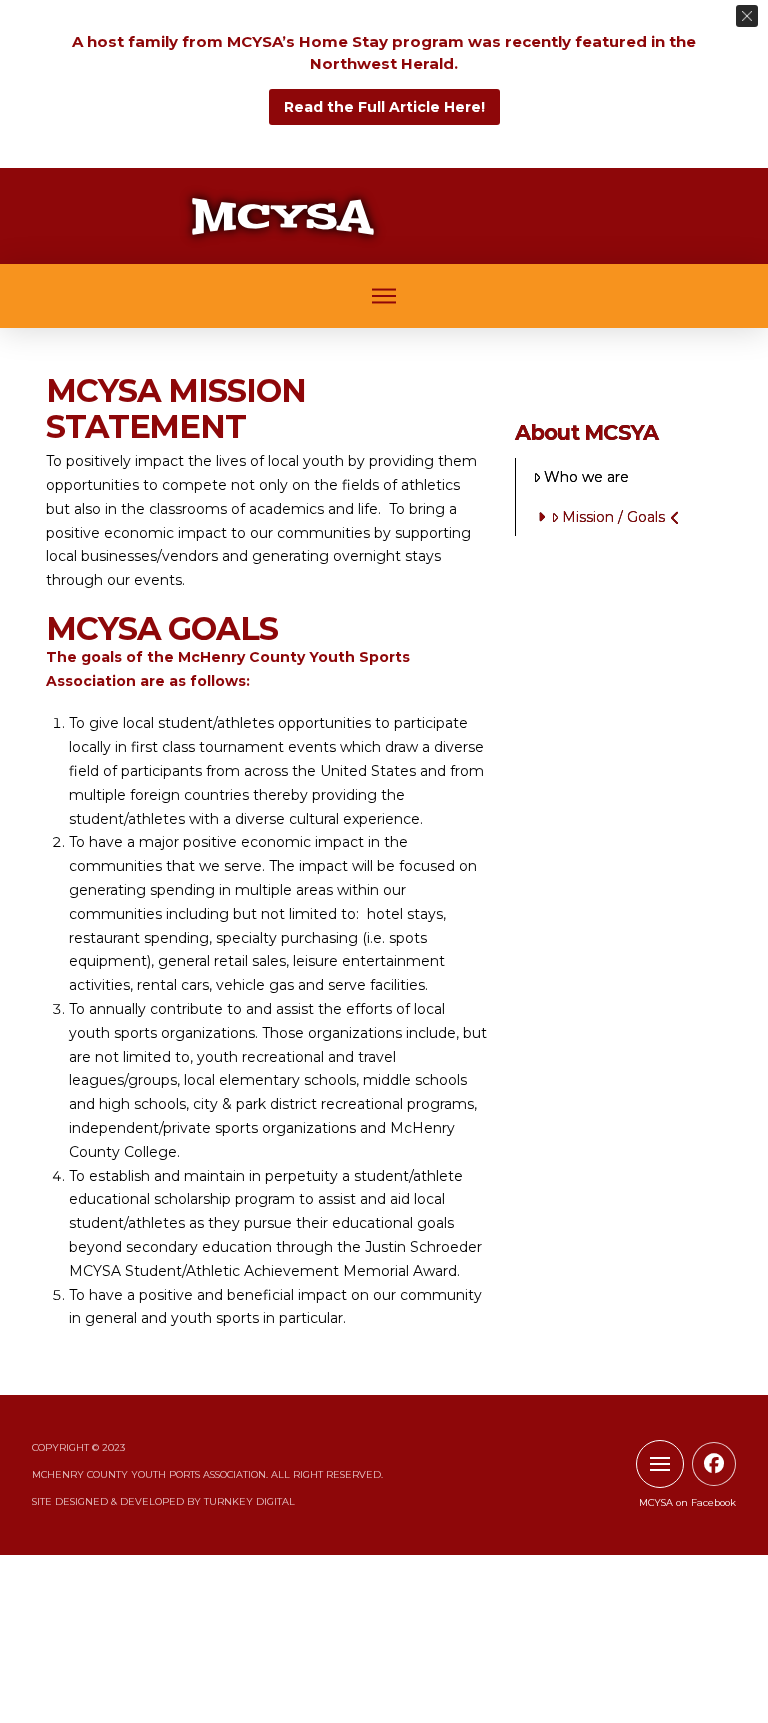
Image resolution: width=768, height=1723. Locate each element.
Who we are (586, 477)
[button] (384, 296)
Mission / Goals (613, 517)
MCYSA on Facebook (687, 1502)
